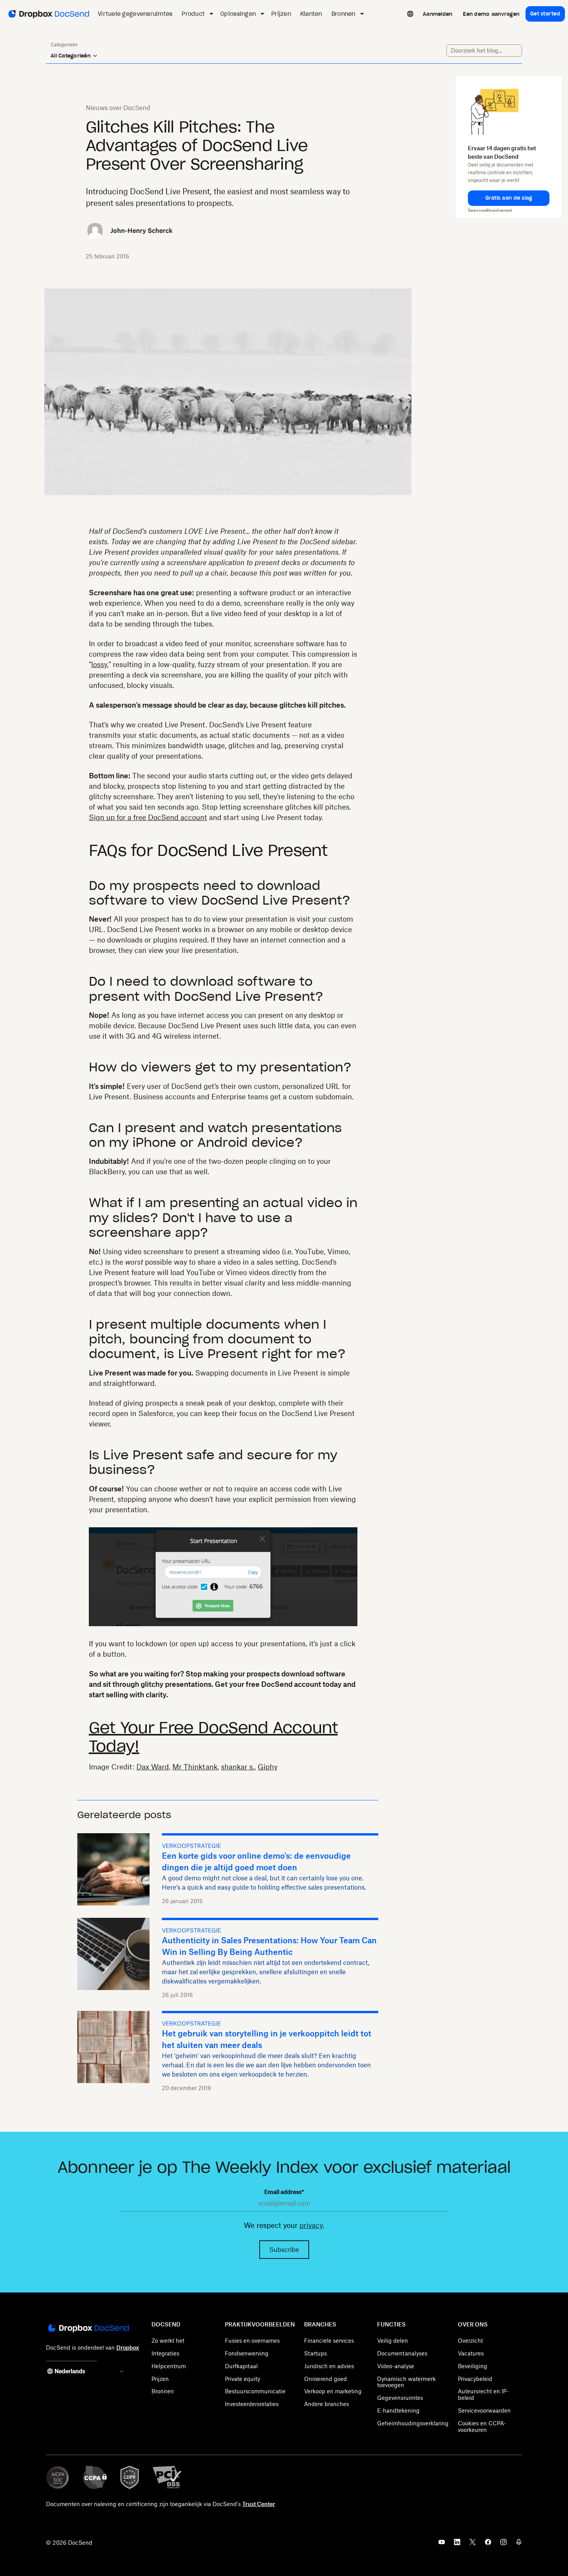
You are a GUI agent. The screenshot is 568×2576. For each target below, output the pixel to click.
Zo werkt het (168, 2341)
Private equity (242, 2379)
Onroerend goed (326, 2379)
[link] (437, 14)
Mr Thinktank (195, 1767)
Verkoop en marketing (333, 2391)
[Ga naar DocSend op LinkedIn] (457, 2544)
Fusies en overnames (252, 2341)
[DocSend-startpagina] (88, 2329)
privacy (311, 2225)
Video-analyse (396, 2366)
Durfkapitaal (241, 2366)
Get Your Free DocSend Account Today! (213, 1737)
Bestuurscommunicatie (255, 2391)
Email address (284, 2192)
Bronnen (163, 2391)
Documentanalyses (402, 2353)
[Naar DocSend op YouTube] (442, 2544)
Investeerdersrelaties (252, 2404)
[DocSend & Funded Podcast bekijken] (519, 2544)
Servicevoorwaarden (484, 2410)
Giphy (268, 1767)
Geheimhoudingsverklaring (413, 2423)
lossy (99, 664)
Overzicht (470, 2341)
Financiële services (329, 2341)
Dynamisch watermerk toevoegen (406, 2382)
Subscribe (284, 2250)
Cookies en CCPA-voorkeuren (482, 2427)
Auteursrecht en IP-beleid (483, 2394)
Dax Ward (153, 1767)
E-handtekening (398, 2410)
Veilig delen (393, 2341)
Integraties (165, 2353)
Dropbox (128, 2348)
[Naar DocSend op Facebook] (488, 2544)
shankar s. (238, 1767)
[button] (509, 198)
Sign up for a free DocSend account (148, 817)
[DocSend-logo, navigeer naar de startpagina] (48, 14)
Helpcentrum (169, 2366)
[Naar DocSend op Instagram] (503, 2544)
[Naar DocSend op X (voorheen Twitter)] (473, 2544)
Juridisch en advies (329, 2366)
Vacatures (471, 2353)
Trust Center (259, 2504)
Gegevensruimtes (400, 2398)
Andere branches (327, 2404)
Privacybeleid (475, 2379)
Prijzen (160, 2379)
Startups (315, 2353)
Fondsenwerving (247, 2353)
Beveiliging (473, 2366)
